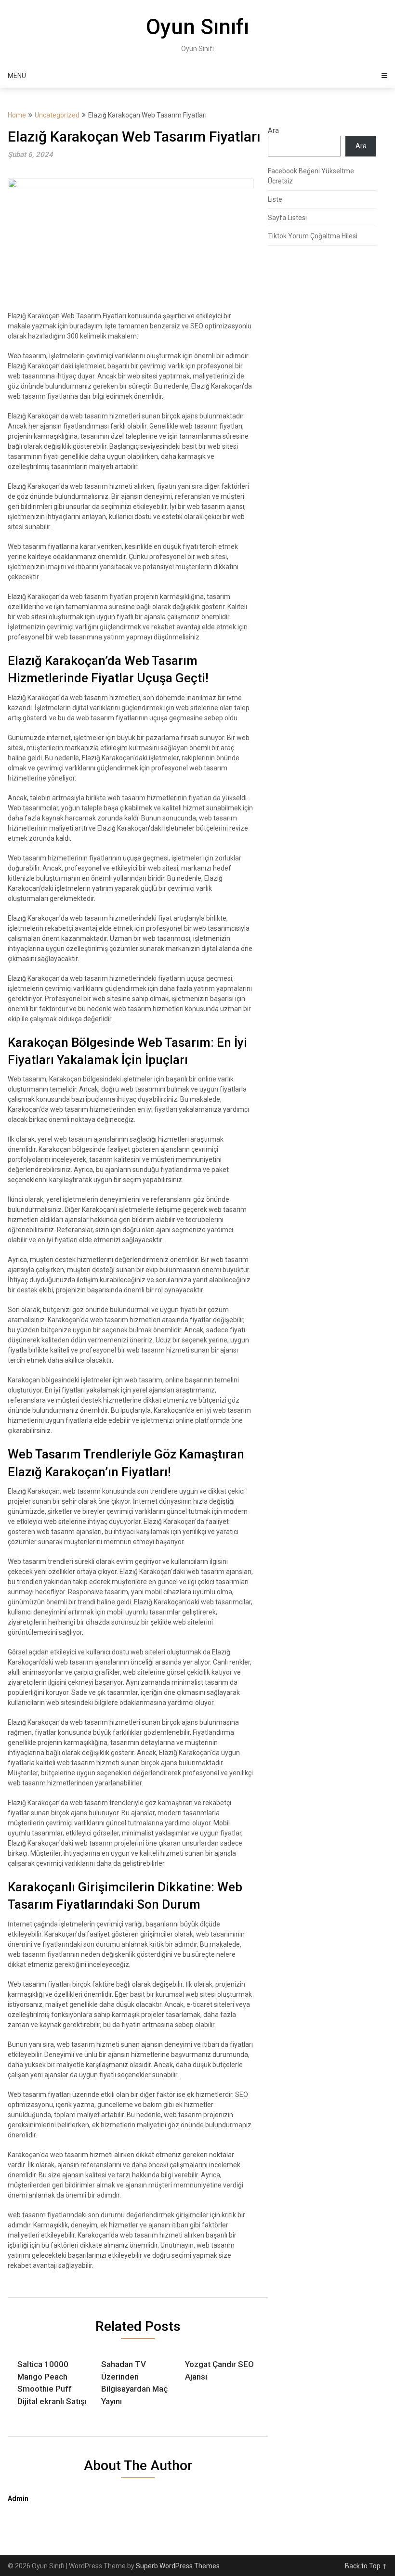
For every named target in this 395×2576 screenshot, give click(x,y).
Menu (17, 76)
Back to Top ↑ (366, 2566)
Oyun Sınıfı (197, 27)
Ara (273, 130)
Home (17, 115)
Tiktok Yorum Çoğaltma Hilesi (313, 236)
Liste (275, 199)
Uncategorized (57, 115)
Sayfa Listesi (287, 218)
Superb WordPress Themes (178, 2566)
